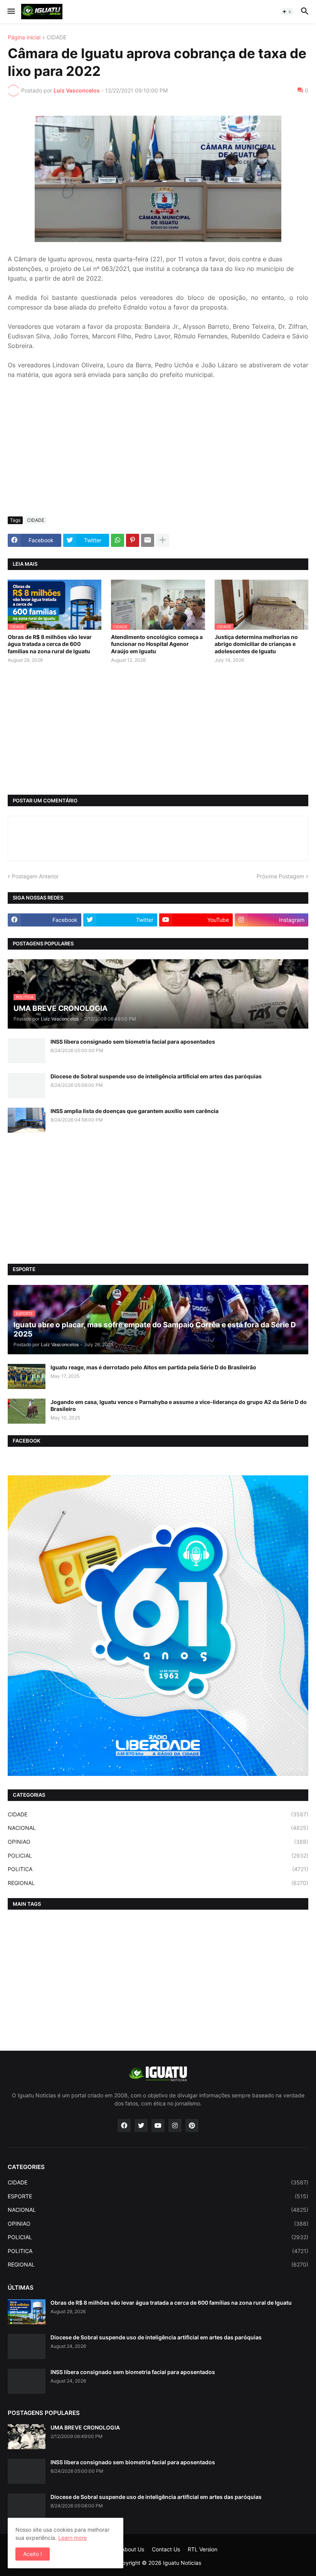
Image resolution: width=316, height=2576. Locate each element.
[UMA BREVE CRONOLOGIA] (27, 2437)
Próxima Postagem (280, 876)
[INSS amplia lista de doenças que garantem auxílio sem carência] (27, 1120)
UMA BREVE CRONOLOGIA (85, 2427)
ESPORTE (158, 2196)
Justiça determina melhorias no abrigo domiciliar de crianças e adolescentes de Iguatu (256, 644)
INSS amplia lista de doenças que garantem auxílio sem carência (134, 1111)
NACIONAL (158, 1828)
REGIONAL (158, 1883)
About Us (133, 2549)
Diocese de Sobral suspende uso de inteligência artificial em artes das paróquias (156, 1076)
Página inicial (24, 38)
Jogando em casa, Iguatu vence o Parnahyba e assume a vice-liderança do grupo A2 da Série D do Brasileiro (179, 1405)
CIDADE (56, 38)
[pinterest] (192, 2125)
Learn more (72, 2538)
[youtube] (158, 2125)
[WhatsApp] (118, 540)
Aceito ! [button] (33, 2554)
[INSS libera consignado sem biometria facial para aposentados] (27, 1051)
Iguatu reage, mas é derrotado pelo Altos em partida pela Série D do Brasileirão (153, 1367)
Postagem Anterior (35, 876)
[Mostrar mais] (163, 540)
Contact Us (166, 2549)
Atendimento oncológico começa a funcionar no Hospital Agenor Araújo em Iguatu (157, 644)
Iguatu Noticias (182, 2563)
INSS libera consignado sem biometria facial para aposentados (133, 1042)
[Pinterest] (133, 540)
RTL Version (203, 2549)
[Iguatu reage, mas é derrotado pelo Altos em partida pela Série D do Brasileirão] (27, 1376)
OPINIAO (158, 1842)
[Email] (148, 540)
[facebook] (124, 2125)
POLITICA (158, 1869)
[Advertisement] (158, 453)
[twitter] (141, 2125)
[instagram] (175, 2125)
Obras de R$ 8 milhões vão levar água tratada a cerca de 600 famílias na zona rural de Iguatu (50, 644)
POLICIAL (158, 1855)
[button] (11, 12)
